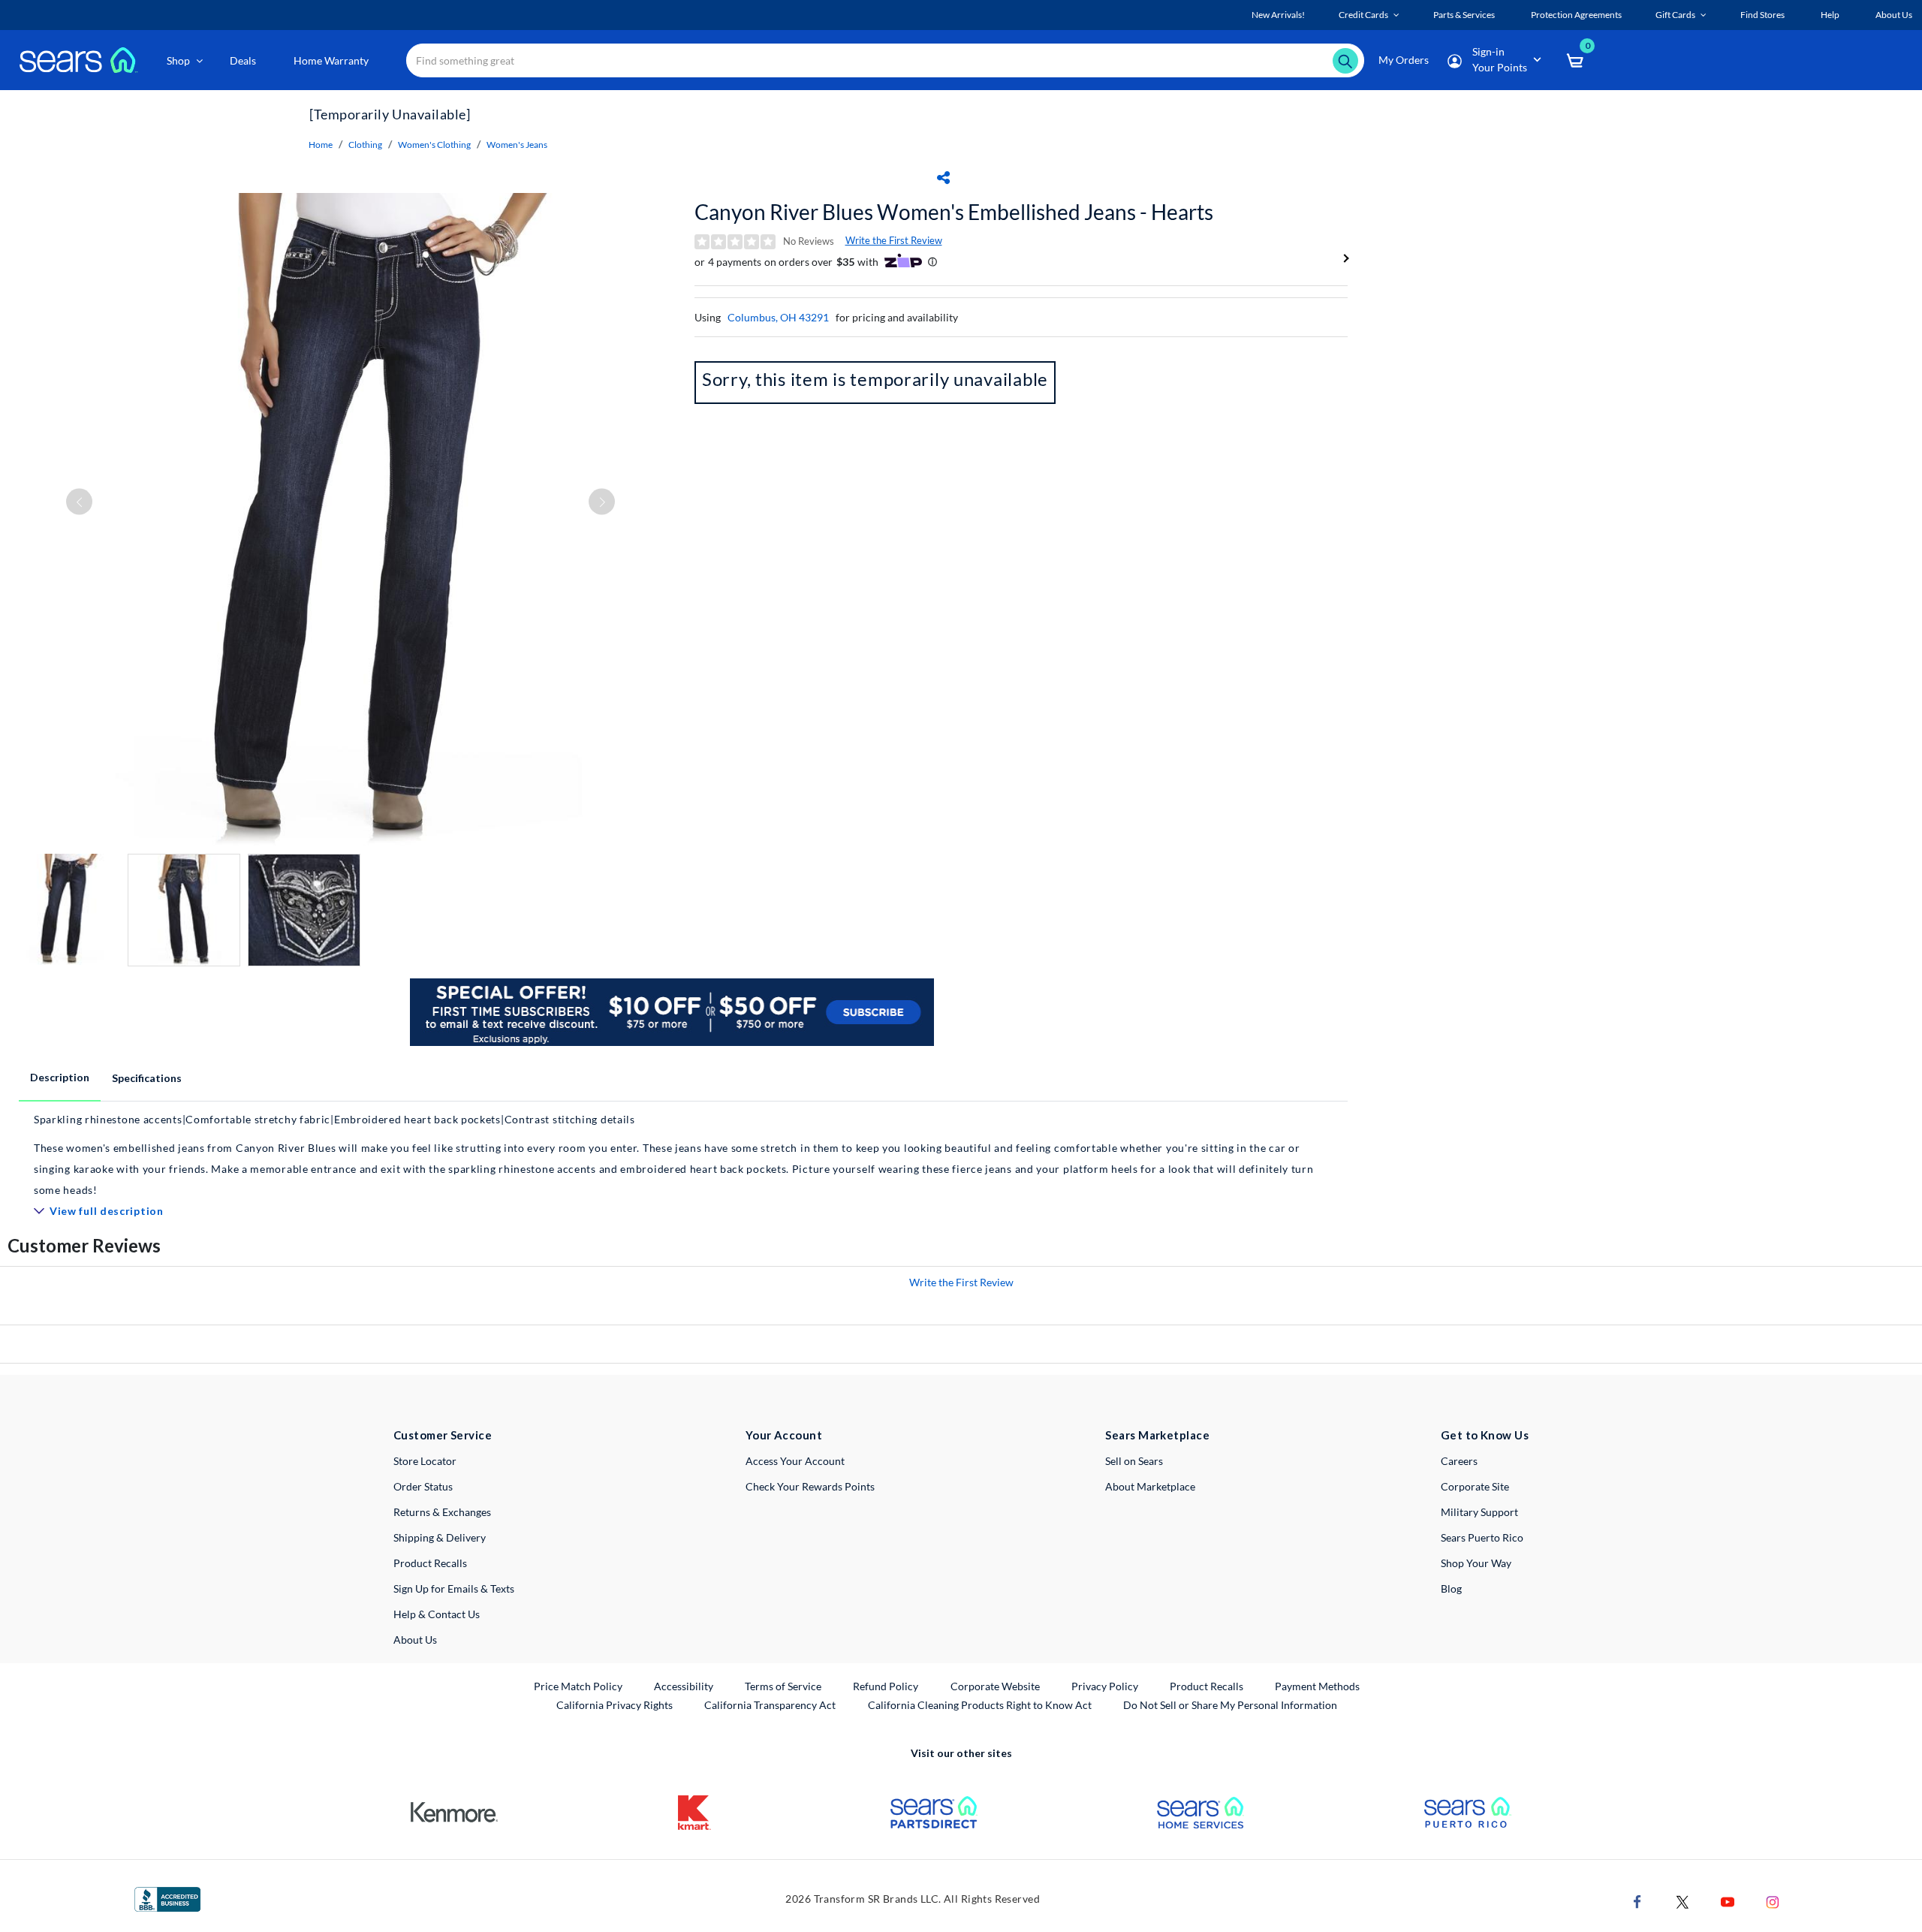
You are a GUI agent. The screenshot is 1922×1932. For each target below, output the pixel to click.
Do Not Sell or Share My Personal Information (1230, 1705)
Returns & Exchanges (442, 1512)
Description (60, 1077)
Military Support (1479, 1512)
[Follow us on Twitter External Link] (1683, 1900)
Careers (1459, 1461)
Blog (1451, 1588)
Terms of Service (783, 1686)
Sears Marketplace (1157, 1435)
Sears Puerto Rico (1482, 1537)
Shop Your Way (1476, 1563)
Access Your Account (795, 1461)
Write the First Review (894, 240)
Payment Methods (1317, 1686)
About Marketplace (1150, 1486)
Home (321, 145)
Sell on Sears (1134, 1461)
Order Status (423, 1486)
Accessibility (684, 1686)
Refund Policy (886, 1686)
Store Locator (425, 1461)
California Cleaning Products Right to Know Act (980, 1705)
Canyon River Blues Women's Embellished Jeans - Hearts (954, 212)
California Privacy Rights (615, 1705)
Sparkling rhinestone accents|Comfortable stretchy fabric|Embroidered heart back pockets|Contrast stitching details (334, 1119)
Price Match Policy (578, 1686)
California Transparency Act (770, 1705)
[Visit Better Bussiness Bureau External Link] (167, 1898)
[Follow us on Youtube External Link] (1728, 1900)
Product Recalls (430, 1563)
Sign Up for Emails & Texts (454, 1588)
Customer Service (443, 1435)
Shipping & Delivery (440, 1537)
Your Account (784, 1435)
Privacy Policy (1105, 1686)
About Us (415, 1640)
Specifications (147, 1078)
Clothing (365, 145)
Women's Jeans (517, 145)
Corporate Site (1475, 1486)
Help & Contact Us (437, 1614)
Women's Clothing (434, 145)
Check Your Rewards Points (810, 1486)
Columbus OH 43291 (778, 317)
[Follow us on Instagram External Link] (1773, 1900)
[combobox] (885, 60)
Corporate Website (996, 1686)
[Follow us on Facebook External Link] (1637, 1900)
